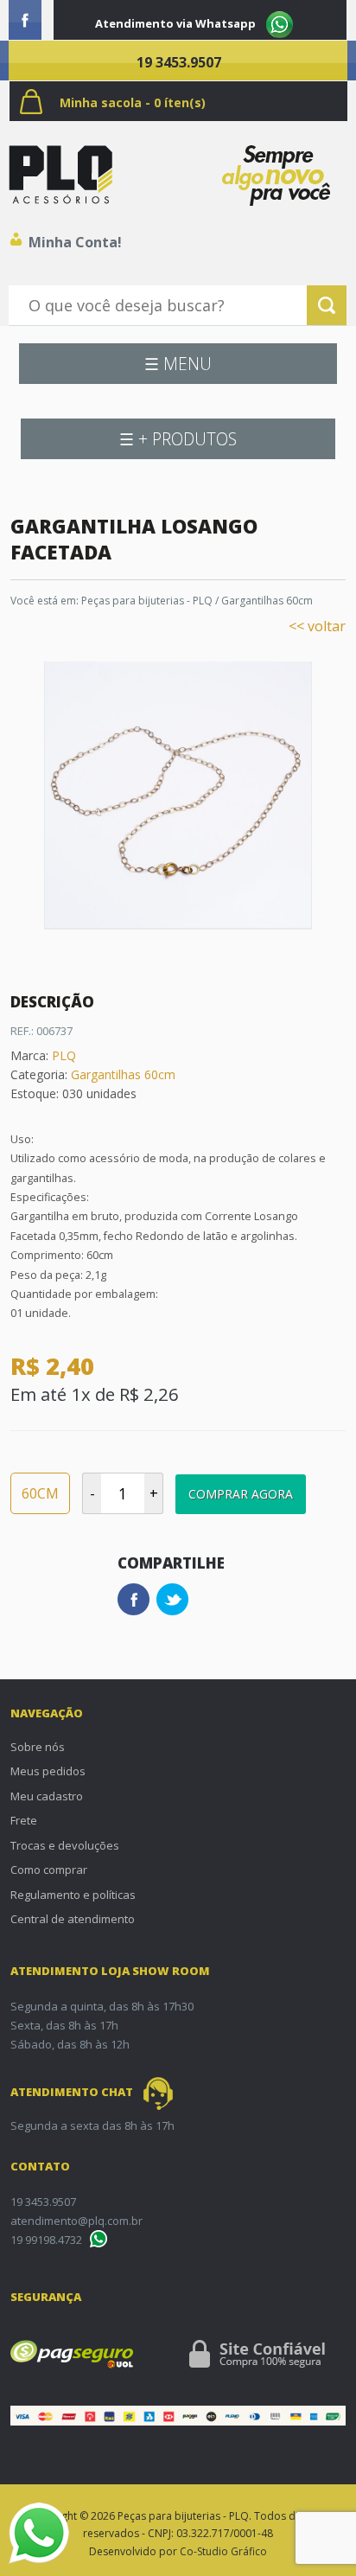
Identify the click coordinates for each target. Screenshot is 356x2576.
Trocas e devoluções (65, 1845)
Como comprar (49, 1870)
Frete (24, 1820)
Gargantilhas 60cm (267, 601)
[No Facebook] (25, 20)
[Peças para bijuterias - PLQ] (60, 175)
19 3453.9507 (179, 62)
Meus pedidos (48, 1771)
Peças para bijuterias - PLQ (147, 601)
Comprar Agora (241, 1494)
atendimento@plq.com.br (76, 2221)
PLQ (64, 1055)
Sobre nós (38, 1747)
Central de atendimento (73, 1919)
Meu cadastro (47, 1796)
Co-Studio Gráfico (223, 2551)
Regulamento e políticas (73, 1895)
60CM (40, 1493)
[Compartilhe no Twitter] (172, 1599)
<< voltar (317, 626)
